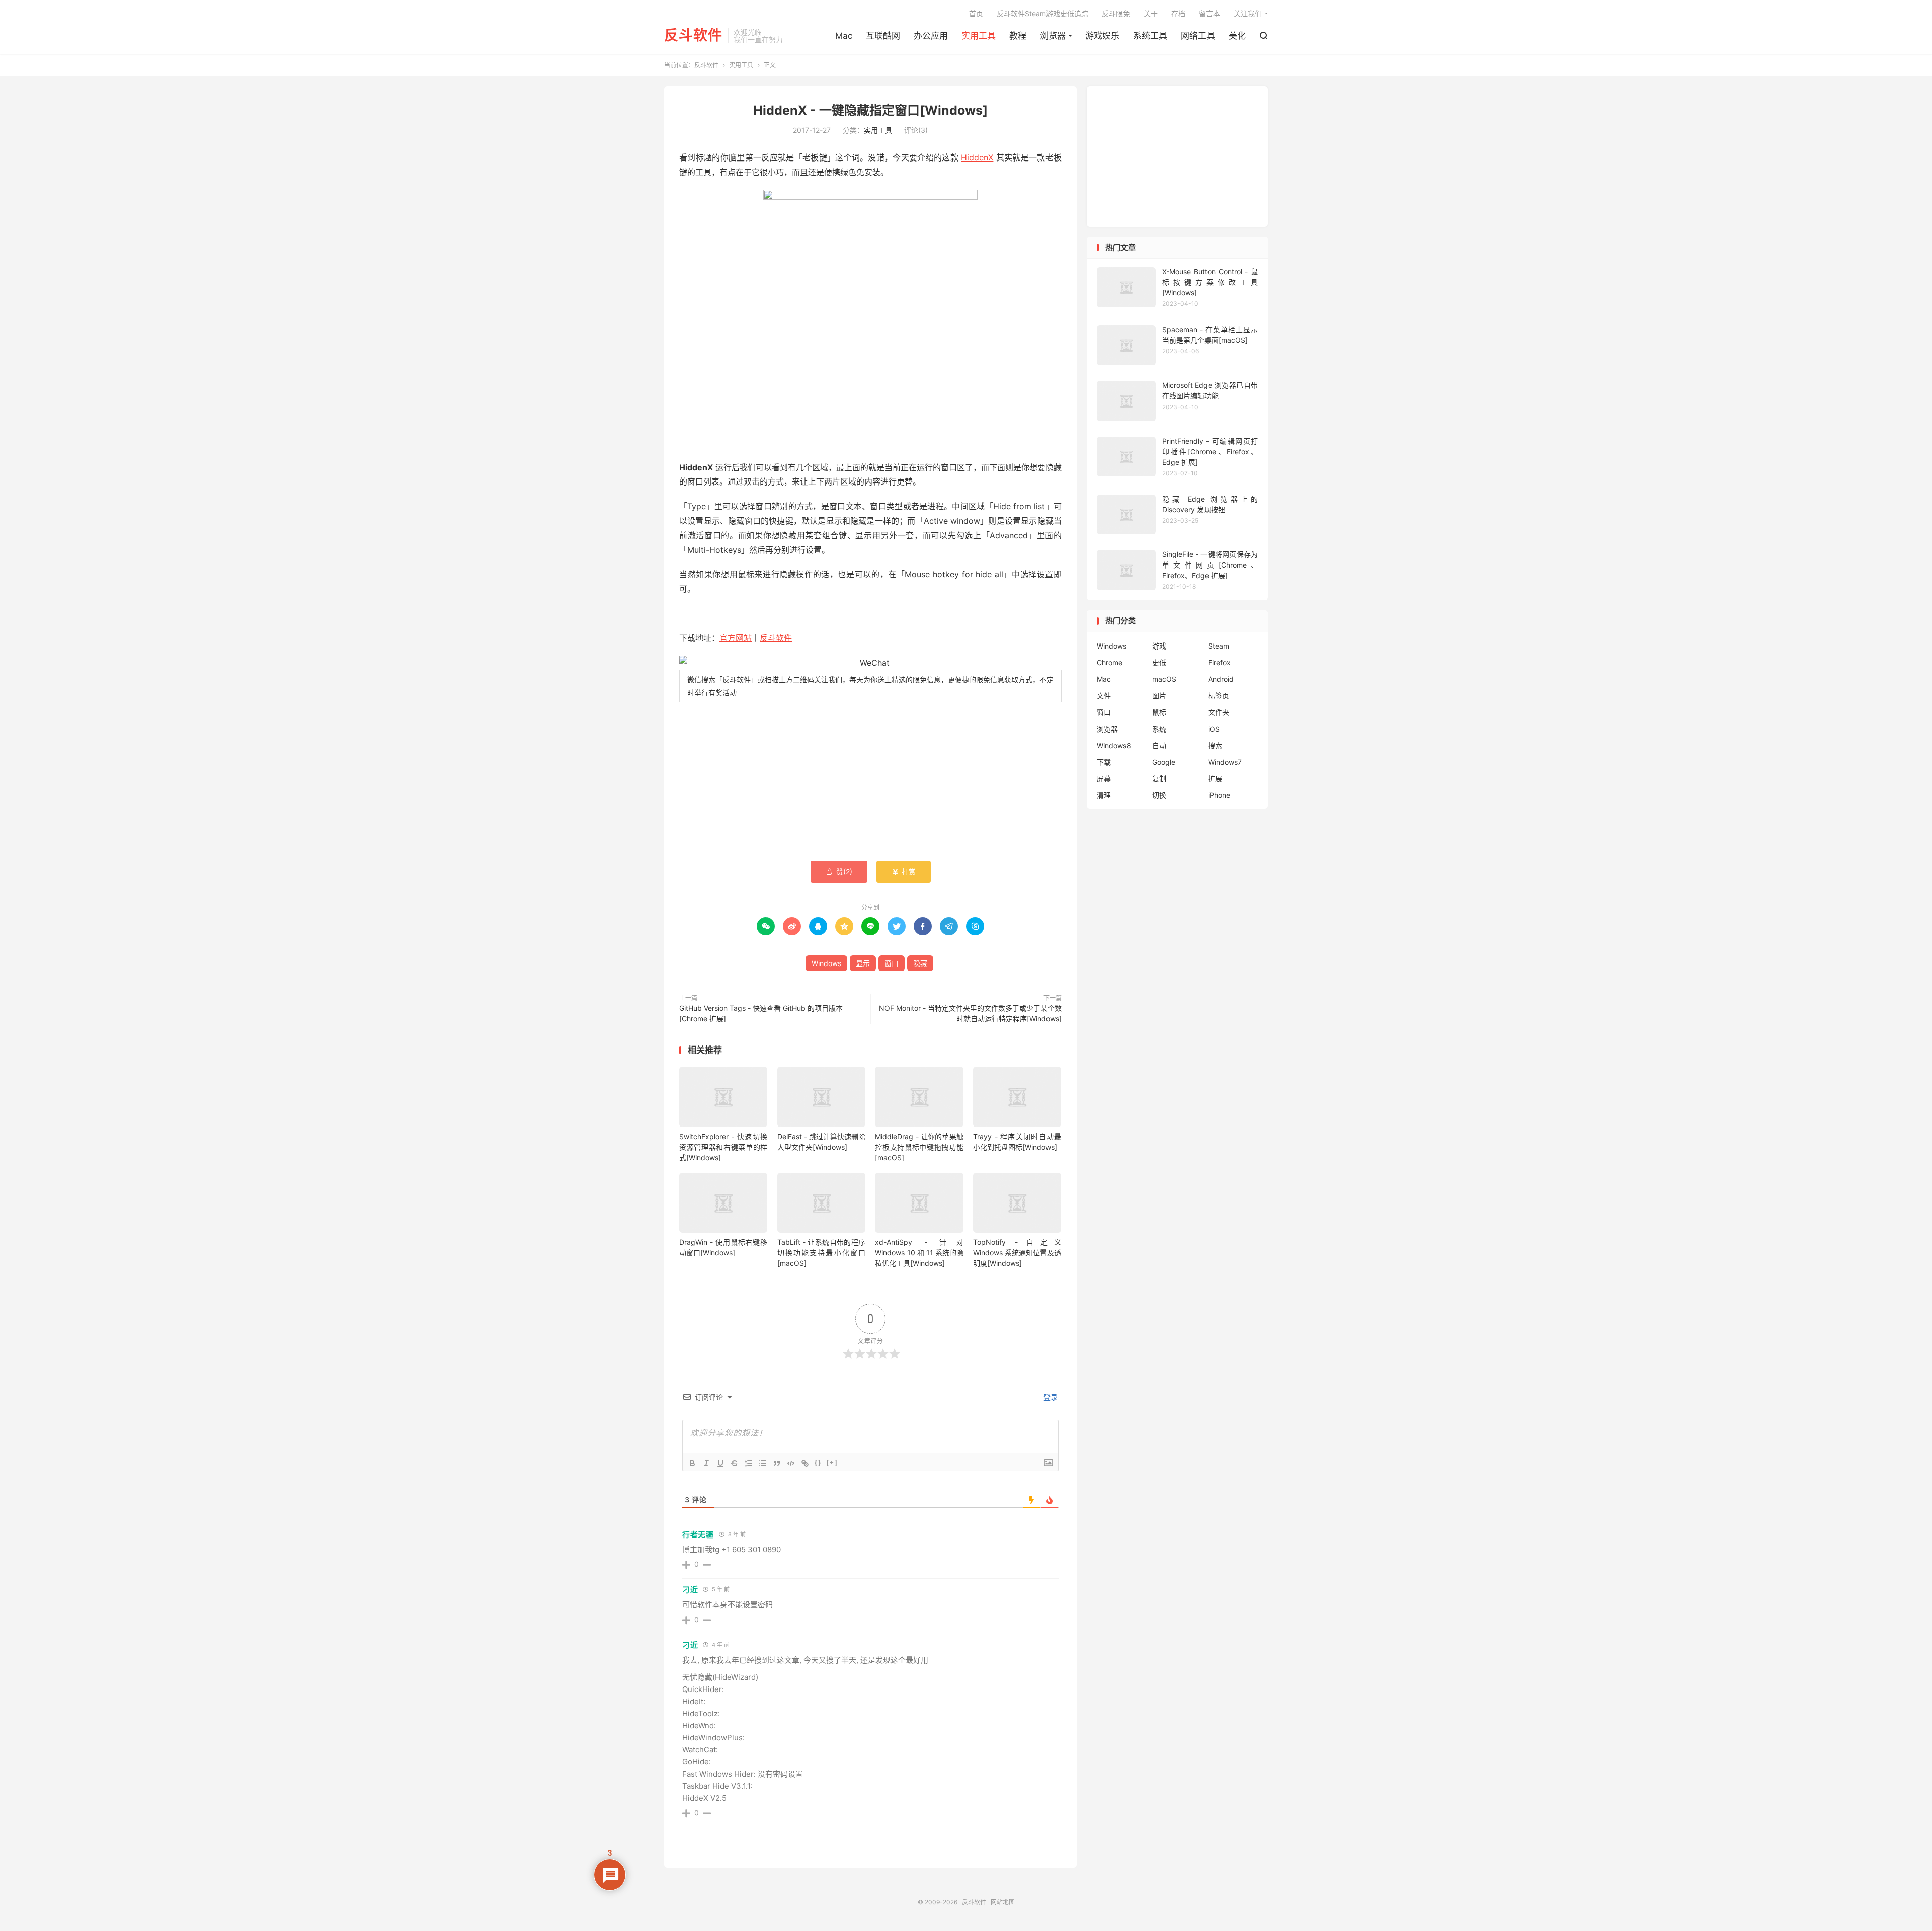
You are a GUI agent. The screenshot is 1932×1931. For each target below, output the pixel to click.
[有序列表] (749, 1463)
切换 (1159, 795)
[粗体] (692, 1463)
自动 (1159, 745)
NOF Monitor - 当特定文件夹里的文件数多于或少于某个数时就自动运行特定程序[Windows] (970, 1013)
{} (818, 1462)
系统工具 (1150, 36)
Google (1164, 762)
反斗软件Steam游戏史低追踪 (1042, 13)
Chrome (1110, 662)
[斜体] (706, 1463)
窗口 (892, 963)
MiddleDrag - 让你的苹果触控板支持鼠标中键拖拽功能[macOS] (919, 1147)
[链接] (805, 1463)
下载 (1104, 762)
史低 (1159, 662)
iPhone (1219, 795)
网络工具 (1198, 36)
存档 (1178, 13)
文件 (1104, 696)
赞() (839, 872)
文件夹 (1219, 712)
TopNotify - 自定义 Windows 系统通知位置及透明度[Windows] (1017, 1253)
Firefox (1219, 662)
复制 (1159, 779)
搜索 (1215, 745)
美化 (1237, 36)
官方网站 (736, 638)
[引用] (777, 1463)
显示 (863, 963)
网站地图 (1003, 1902)
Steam (1219, 646)
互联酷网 (883, 36)
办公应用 (931, 36)
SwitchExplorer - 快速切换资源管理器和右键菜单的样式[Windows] (723, 1147)
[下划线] (720, 1463)
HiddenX (977, 157)
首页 (976, 13)
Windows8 (1114, 745)
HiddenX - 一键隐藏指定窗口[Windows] (870, 110)
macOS (1164, 679)
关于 (1151, 13)
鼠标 (1159, 712)
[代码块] (791, 1463)
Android (1221, 679)
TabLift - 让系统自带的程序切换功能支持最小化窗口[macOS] (821, 1253)
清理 (1104, 795)
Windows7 (1225, 762)
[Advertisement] (870, 783)
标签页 (1219, 696)
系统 (1159, 729)
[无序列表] (763, 1463)
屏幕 (1104, 779)
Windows (826, 963)
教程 (1018, 36)
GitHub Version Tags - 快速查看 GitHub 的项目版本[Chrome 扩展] (761, 1013)
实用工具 (979, 36)
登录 (1050, 1397)
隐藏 (920, 963)
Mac (844, 36)
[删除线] (735, 1463)
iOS (1214, 729)
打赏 (904, 872)
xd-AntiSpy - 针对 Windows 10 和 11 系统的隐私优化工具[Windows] (919, 1253)
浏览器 (1053, 36)
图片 (1159, 696)
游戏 (1159, 646)
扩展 (1215, 779)
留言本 (1210, 13)
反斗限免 (1116, 13)
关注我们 (1248, 13)
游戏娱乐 (1102, 36)
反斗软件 (693, 36)
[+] (832, 1462)
